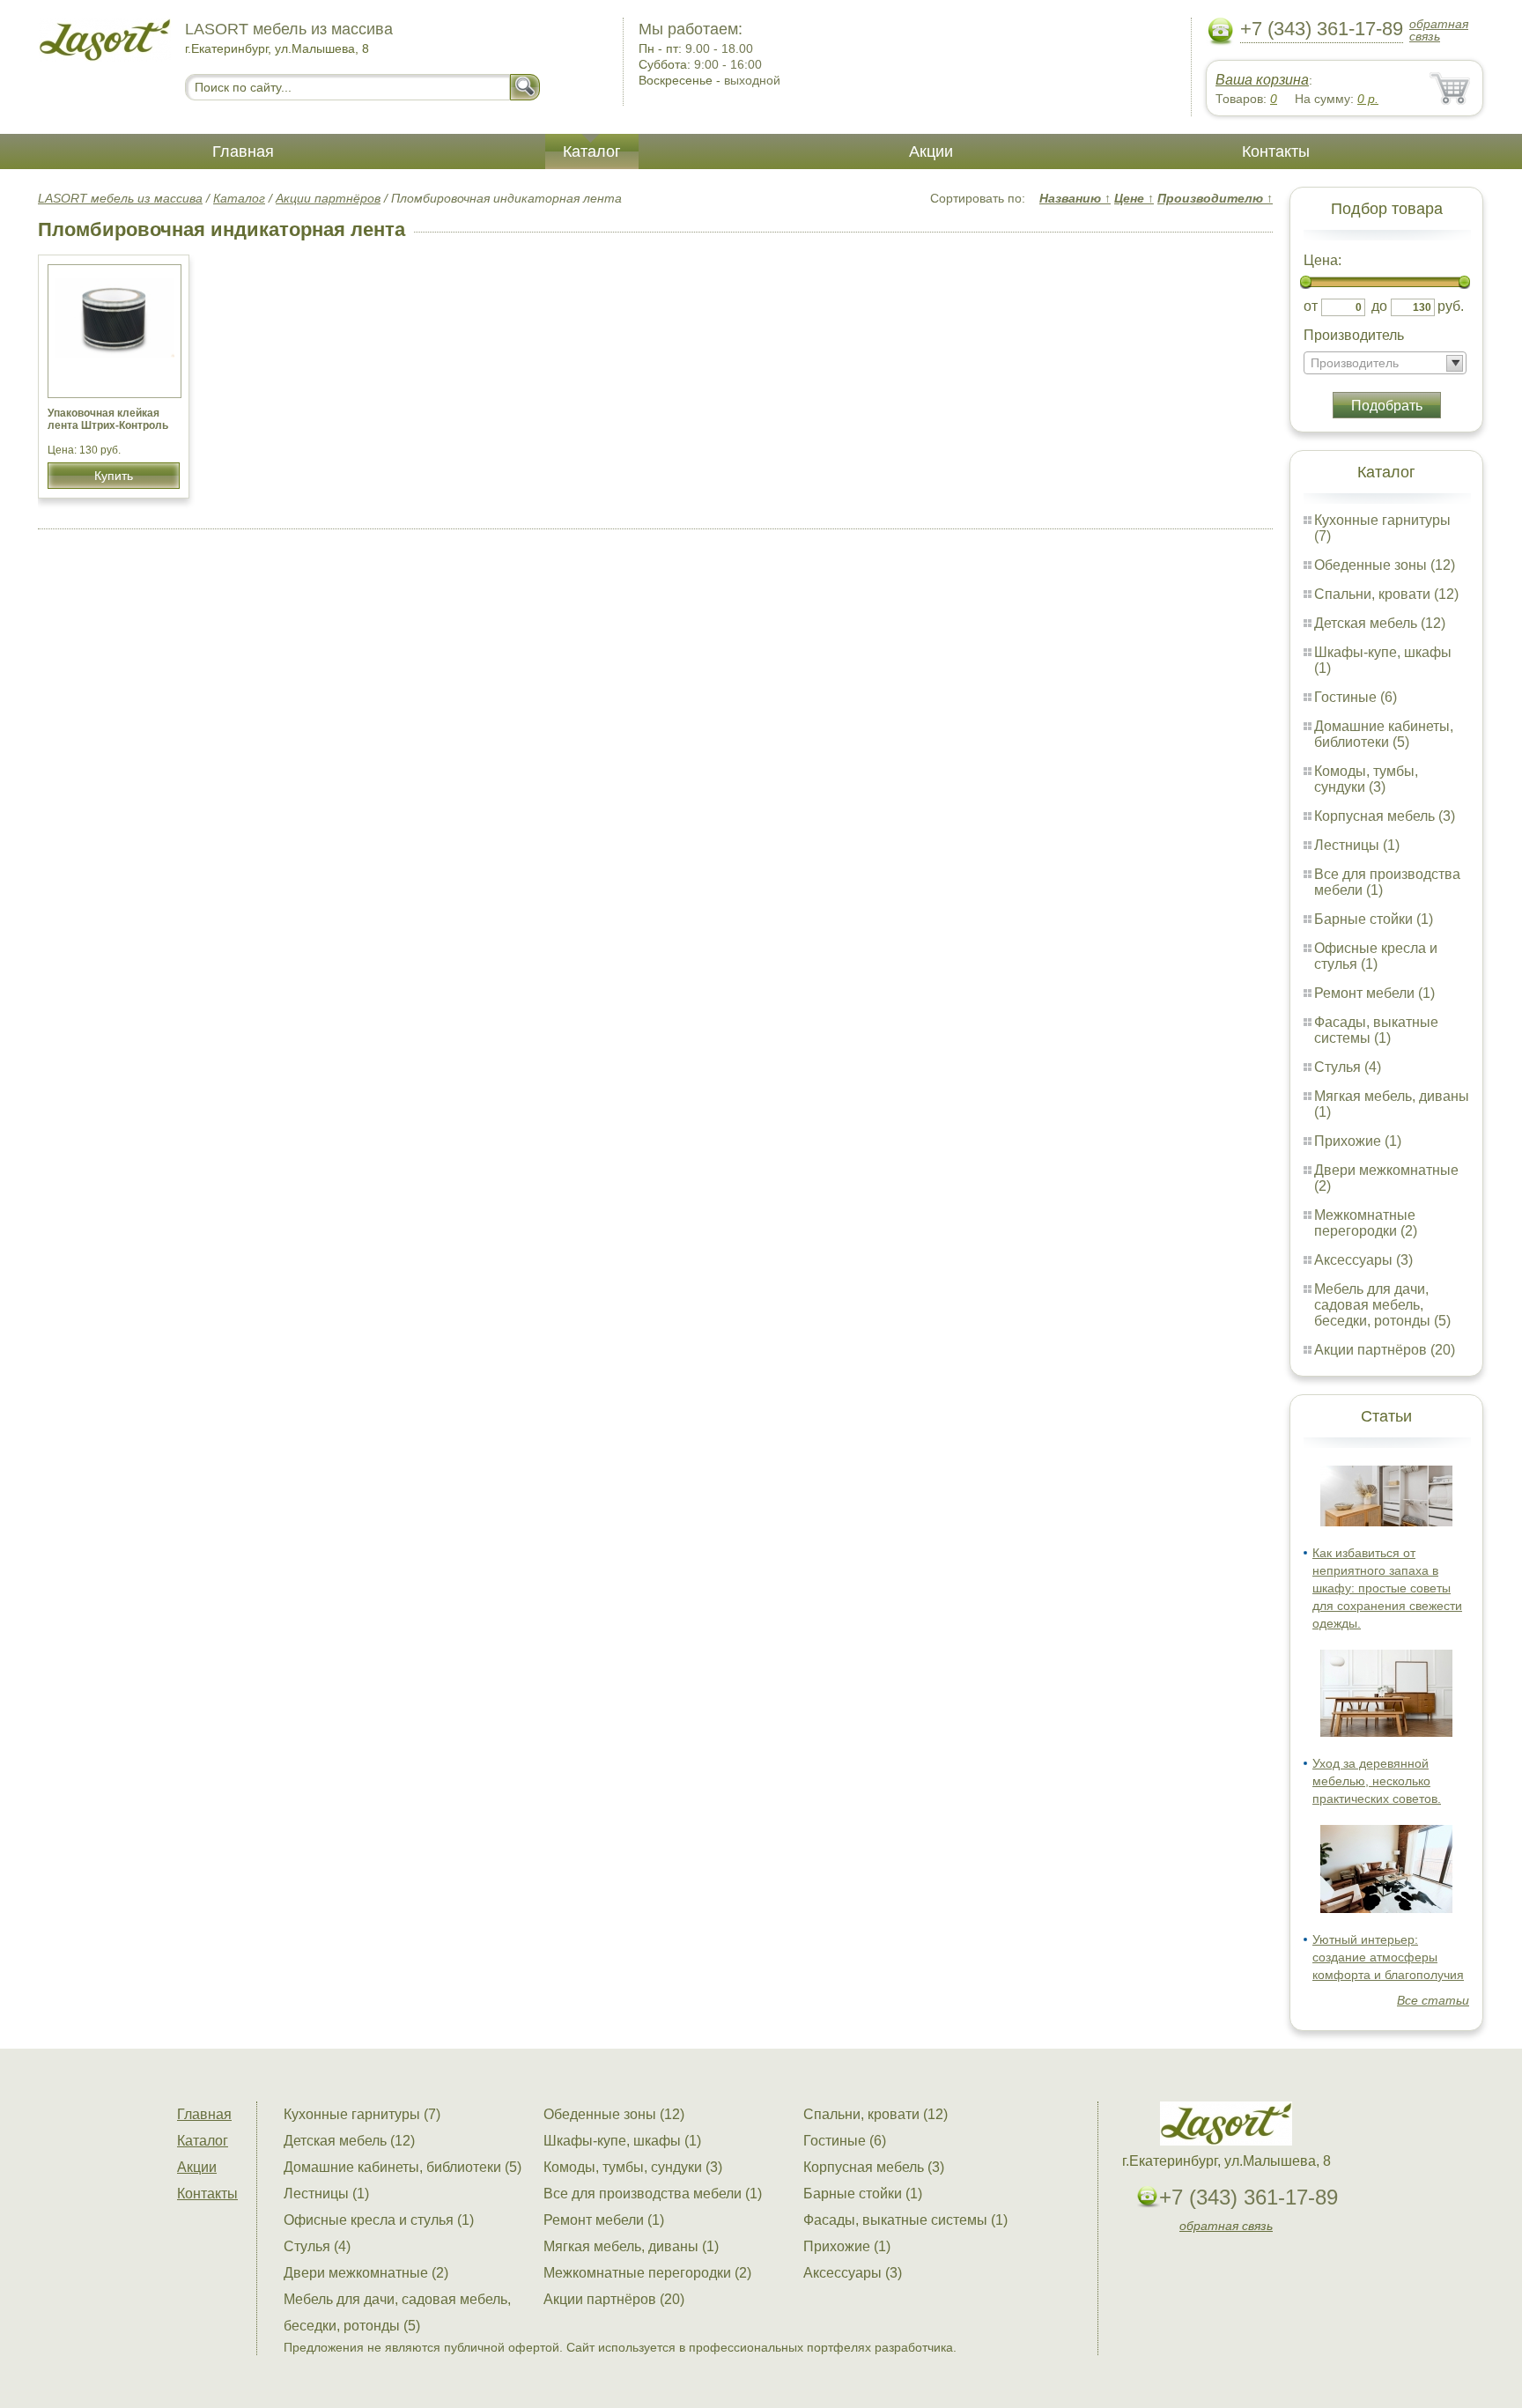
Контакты (1276, 151)
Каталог (592, 151)
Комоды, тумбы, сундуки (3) (1366, 779)
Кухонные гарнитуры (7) (362, 2114)
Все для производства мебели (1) (653, 2194)
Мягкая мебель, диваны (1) (631, 2246)
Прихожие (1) (1358, 1141)
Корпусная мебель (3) (1385, 816)
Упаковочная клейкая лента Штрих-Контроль (108, 419)
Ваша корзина (1262, 80)
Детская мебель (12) (1380, 623)
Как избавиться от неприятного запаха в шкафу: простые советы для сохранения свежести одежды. (1387, 1588)
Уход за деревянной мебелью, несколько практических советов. (1377, 1781)
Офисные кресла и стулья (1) (1376, 956)
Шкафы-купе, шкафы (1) (622, 2141)
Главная (243, 151)
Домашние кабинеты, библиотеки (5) (1384, 734)
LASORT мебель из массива (120, 198)
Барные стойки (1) (1374, 919)
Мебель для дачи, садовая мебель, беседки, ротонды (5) (1382, 1305)
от (1311, 306)
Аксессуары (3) (1363, 1260)
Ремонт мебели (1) (1374, 993)
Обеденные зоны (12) (1385, 565)
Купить (114, 476)
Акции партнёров (328, 198)
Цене (1134, 198)
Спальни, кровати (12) (1386, 594)
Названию (1075, 198)
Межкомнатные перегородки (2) (1366, 1223)
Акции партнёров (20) (1385, 1350)
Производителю (1215, 198)
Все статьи (1433, 2000)
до (1379, 306)
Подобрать (1387, 406)
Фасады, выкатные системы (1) (1376, 1030)
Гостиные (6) (1356, 697)
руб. (1451, 306)
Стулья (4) (1348, 1067)
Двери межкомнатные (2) (366, 2273)
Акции (931, 151)
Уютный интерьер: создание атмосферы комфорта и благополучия (1388, 1957)
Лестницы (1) (1357, 845)
